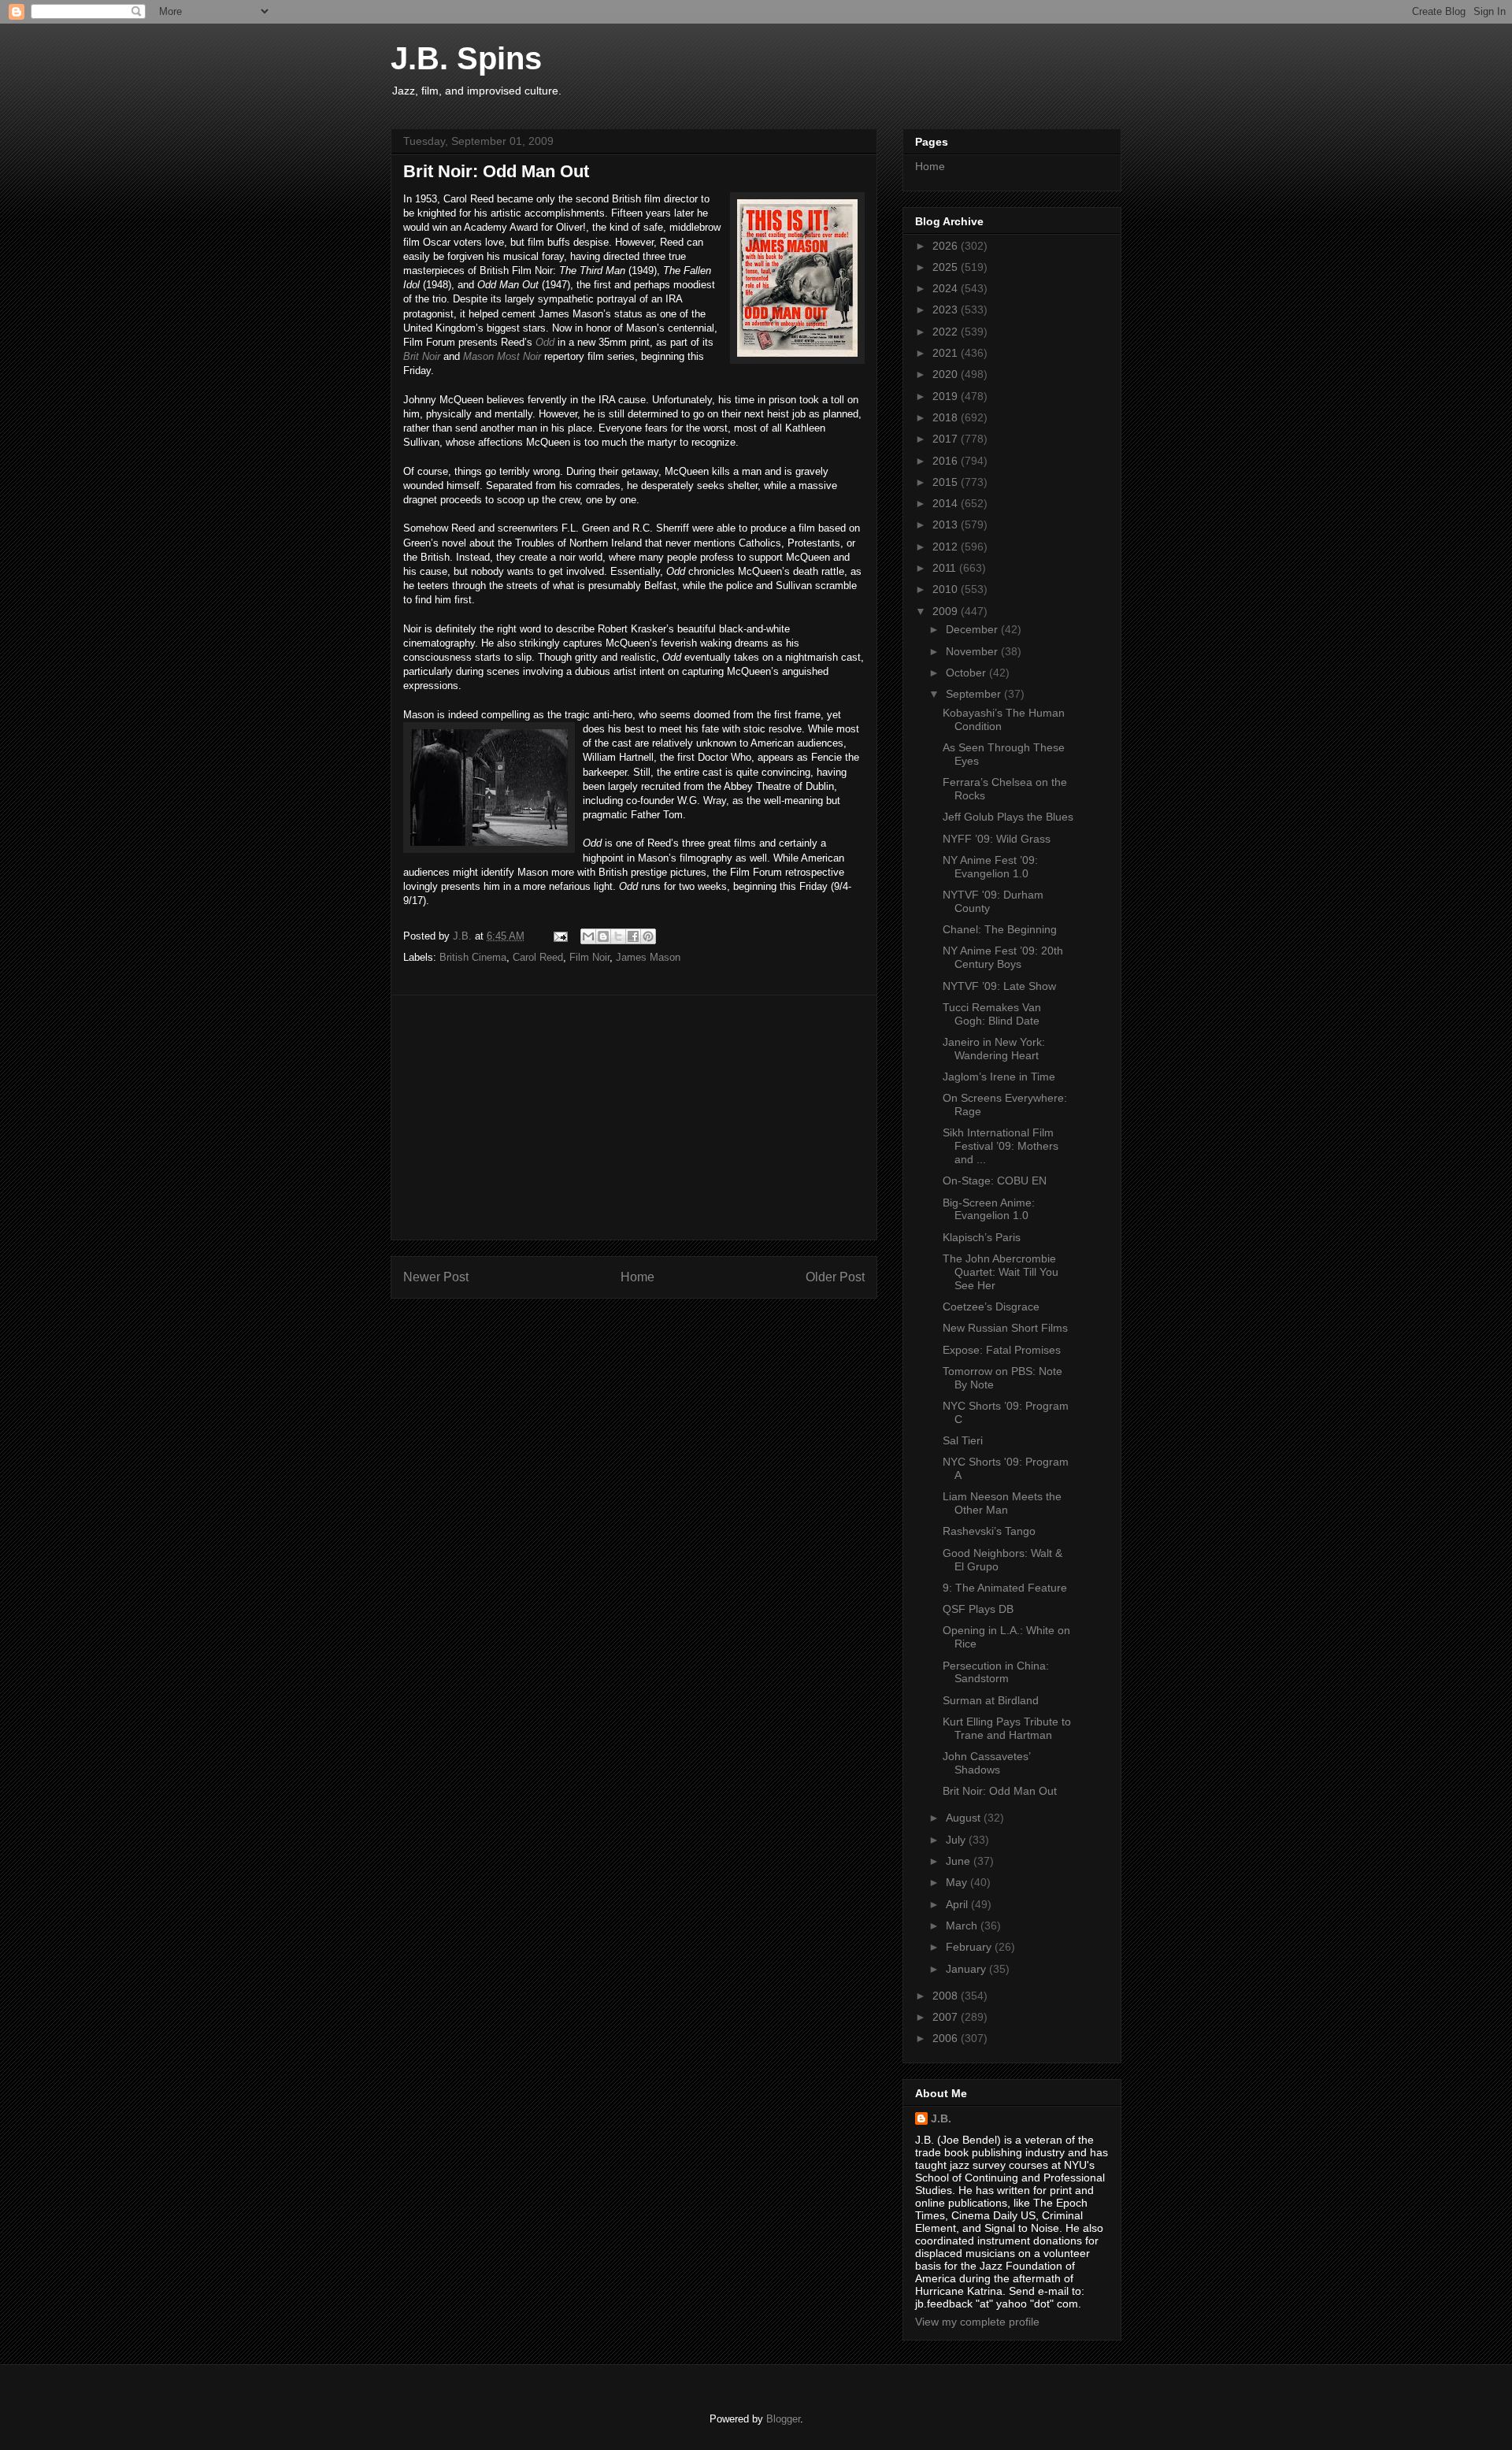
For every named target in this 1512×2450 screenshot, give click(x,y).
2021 (947, 353)
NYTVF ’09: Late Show (999, 986)
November (973, 651)
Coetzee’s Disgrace (991, 1307)
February (970, 1947)
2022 (947, 332)
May (958, 1882)
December (973, 629)
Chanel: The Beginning (1000, 929)
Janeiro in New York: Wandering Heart (994, 1049)
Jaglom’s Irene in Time (999, 1077)
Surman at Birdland (991, 1700)
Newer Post (436, 1277)
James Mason (648, 957)
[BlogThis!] (603, 936)
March (963, 1926)
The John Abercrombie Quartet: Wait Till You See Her (1001, 1272)
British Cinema (473, 957)
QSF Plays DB (978, 1609)
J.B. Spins (466, 58)
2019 (947, 396)
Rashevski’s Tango (989, 1531)
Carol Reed (538, 957)
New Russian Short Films (1005, 1328)
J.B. (941, 2118)
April (958, 1904)
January (967, 1969)
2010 (947, 589)
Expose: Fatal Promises (1002, 1350)
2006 (947, 2038)
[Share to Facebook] (633, 936)
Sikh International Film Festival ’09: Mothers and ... (1001, 1146)
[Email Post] (560, 936)
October (967, 673)
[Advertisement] (634, 1118)
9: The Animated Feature (1005, 1588)
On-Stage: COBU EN (995, 1181)
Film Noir (589, 957)
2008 (947, 1996)
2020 (947, 374)
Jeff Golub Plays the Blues (1008, 817)
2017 (947, 439)
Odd (545, 342)
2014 (947, 503)
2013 (947, 524)
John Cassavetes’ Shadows (986, 1763)
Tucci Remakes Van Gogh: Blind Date (992, 1014)
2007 (947, 2017)
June (960, 1861)
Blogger (783, 2419)
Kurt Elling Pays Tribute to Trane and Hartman (1007, 1728)
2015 (947, 482)
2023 (947, 309)
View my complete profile (977, 2322)
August (965, 1818)
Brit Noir (422, 356)
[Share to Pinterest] (648, 936)
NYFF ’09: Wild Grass (997, 839)
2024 (947, 288)
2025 (947, 267)
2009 (947, 611)
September (975, 694)
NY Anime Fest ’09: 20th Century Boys (1003, 957)
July (957, 1840)
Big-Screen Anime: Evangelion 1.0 (989, 1209)
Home (637, 1277)
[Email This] (588, 936)
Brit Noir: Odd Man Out (1000, 1791)
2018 (947, 417)
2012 (947, 547)
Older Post (835, 1277)
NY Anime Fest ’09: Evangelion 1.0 (990, 867)
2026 (947, 246)
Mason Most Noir (502, 356)
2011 (946, 568)
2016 (947, 461)
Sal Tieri (963, 1440)
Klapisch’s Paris (982, 1237)
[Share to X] (618, 936)
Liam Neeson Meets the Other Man (1002, 1503)
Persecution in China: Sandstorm (996, 1672)
